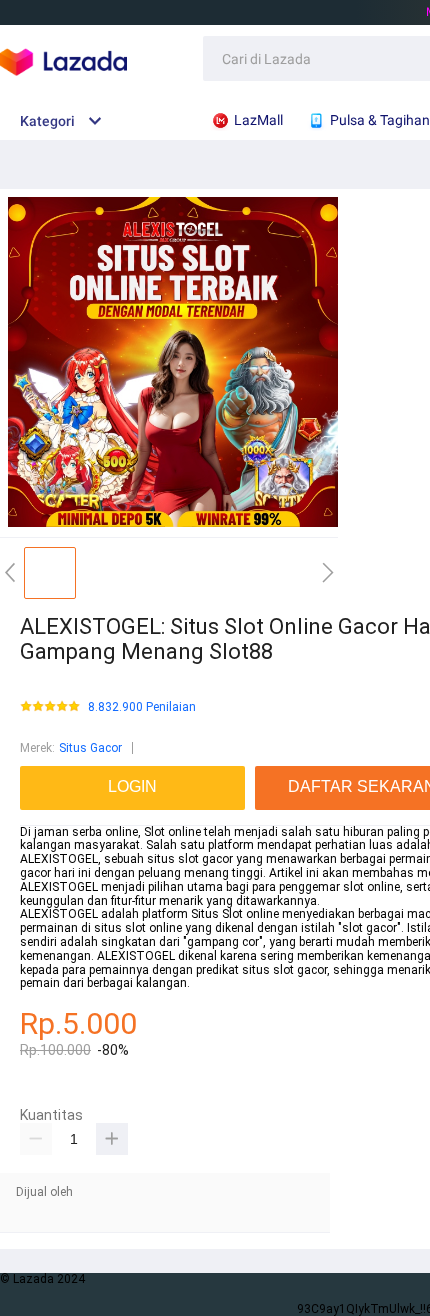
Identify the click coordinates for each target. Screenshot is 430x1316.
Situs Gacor (90, 748)
